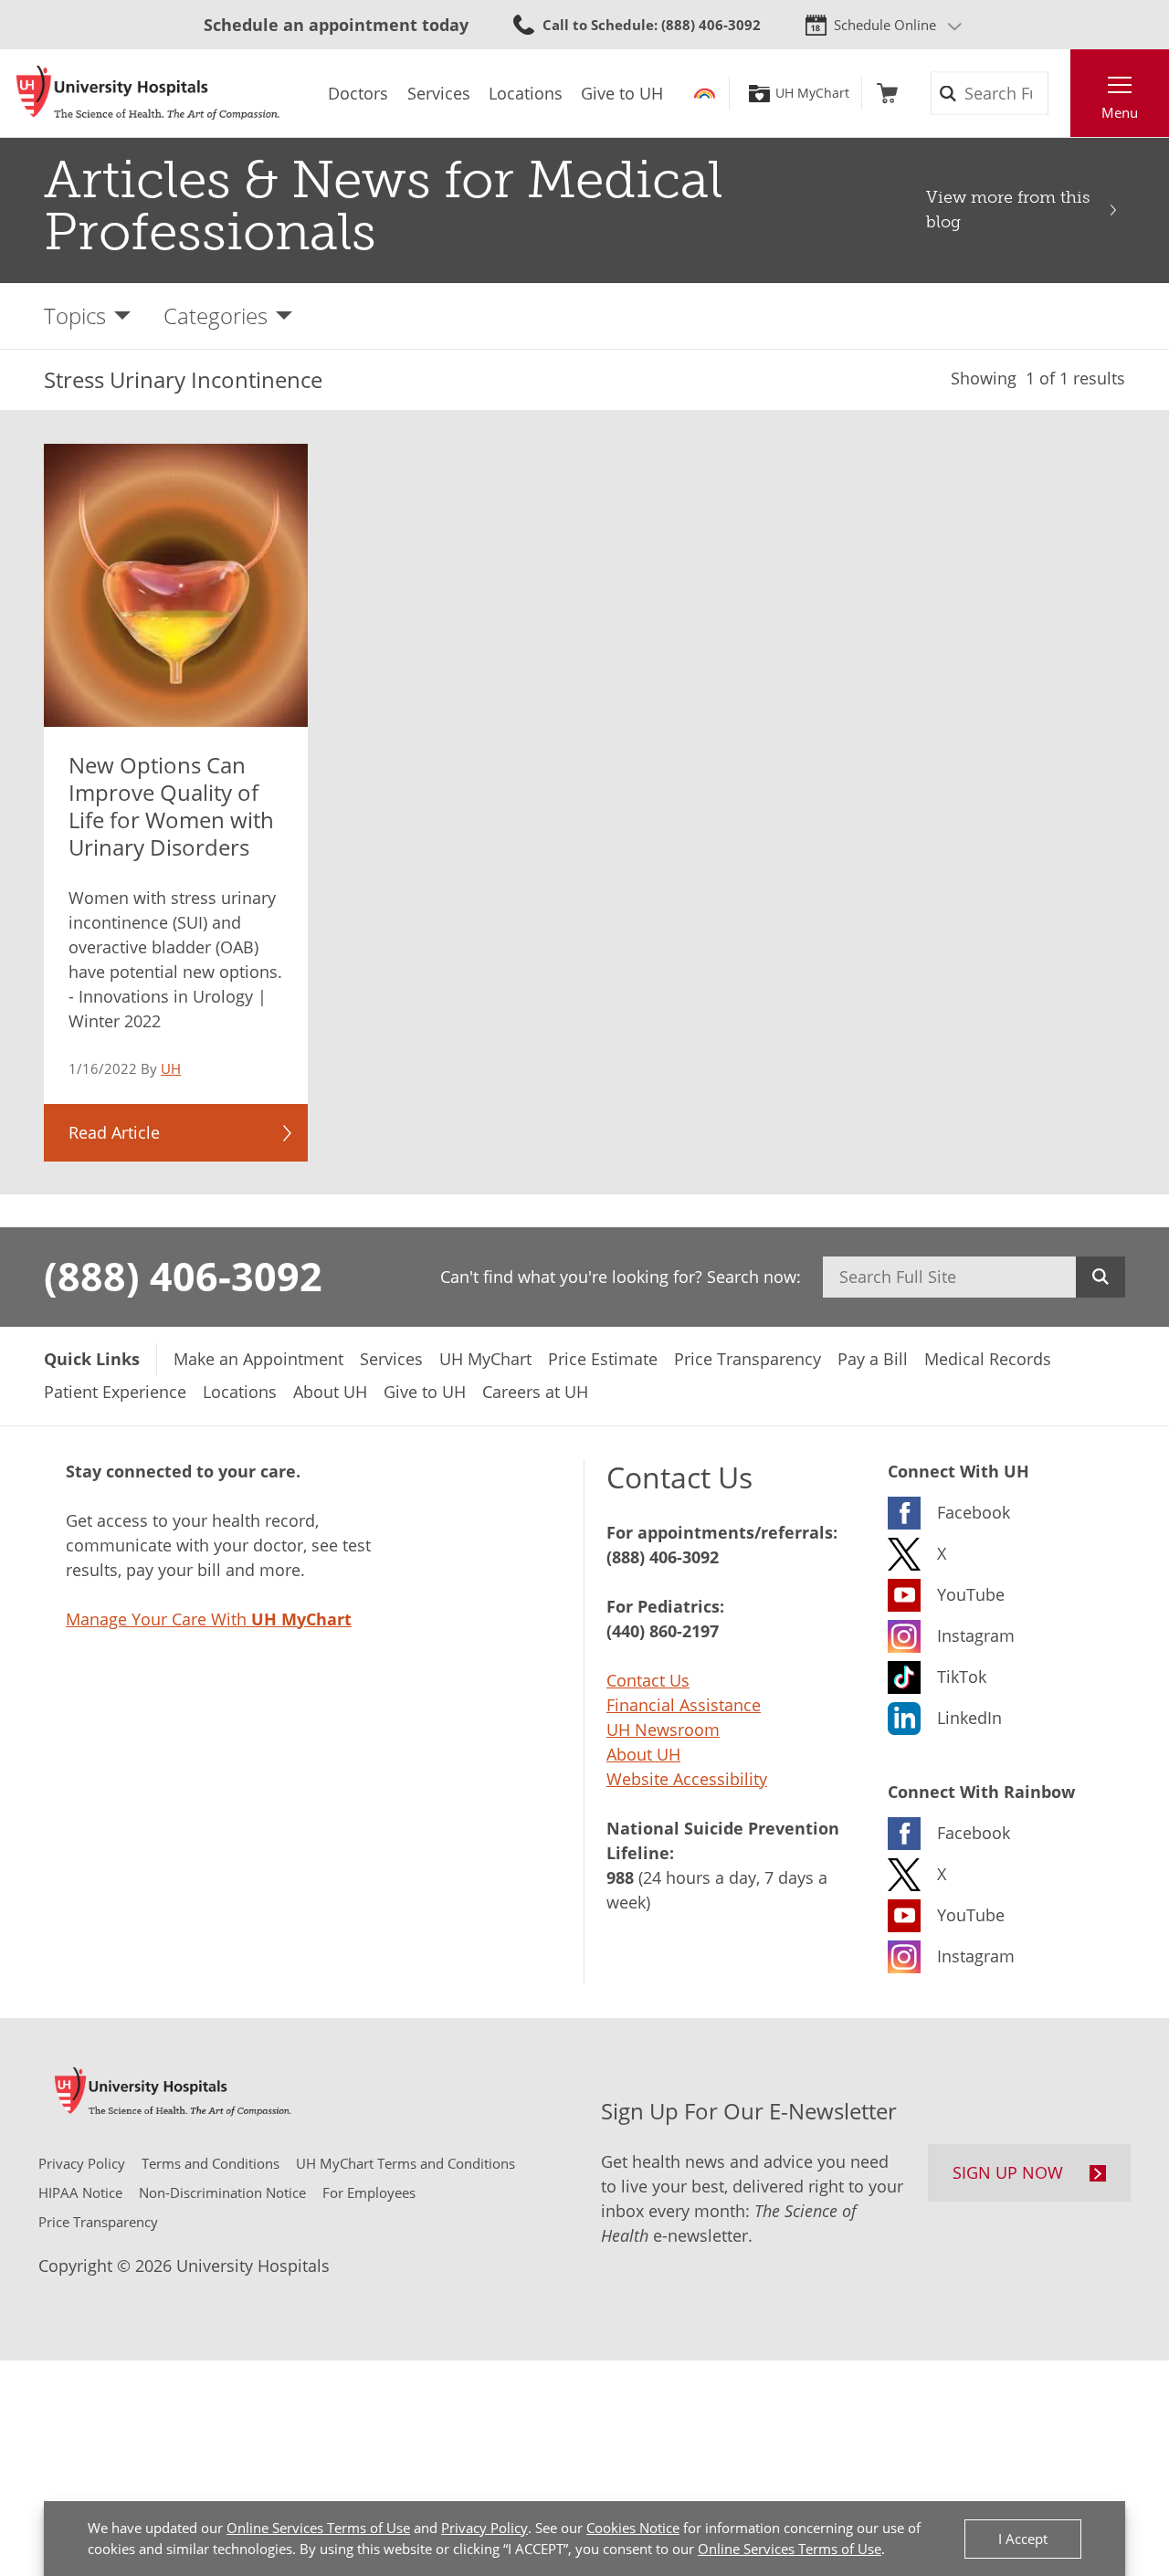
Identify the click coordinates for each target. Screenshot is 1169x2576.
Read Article (114, 1132)
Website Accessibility (687, 1779)
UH (171, 1068)
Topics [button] (75, 315)
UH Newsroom (663, 1730)
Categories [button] (216, 315)
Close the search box (1060, 93)
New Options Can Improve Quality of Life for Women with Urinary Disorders (171, 806)
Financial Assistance (684, 1705)
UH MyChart (812, 93)
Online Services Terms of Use (318, 2528)
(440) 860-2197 (663, 1631)
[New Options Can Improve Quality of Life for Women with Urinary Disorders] (176, 585)
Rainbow (705, 93)
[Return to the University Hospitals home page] (148, 93)
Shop (887, 93)
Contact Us (648, 1680)
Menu (1120, 112)
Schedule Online (885, 25)
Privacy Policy (484, 2528)
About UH (643, 1754)
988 (620, 1877)
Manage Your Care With (209, 1619)
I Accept (1023, 2539)
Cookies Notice (633, 2528)
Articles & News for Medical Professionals (383, 206)
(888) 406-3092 (183, 1276)
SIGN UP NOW (1008, 2172)
